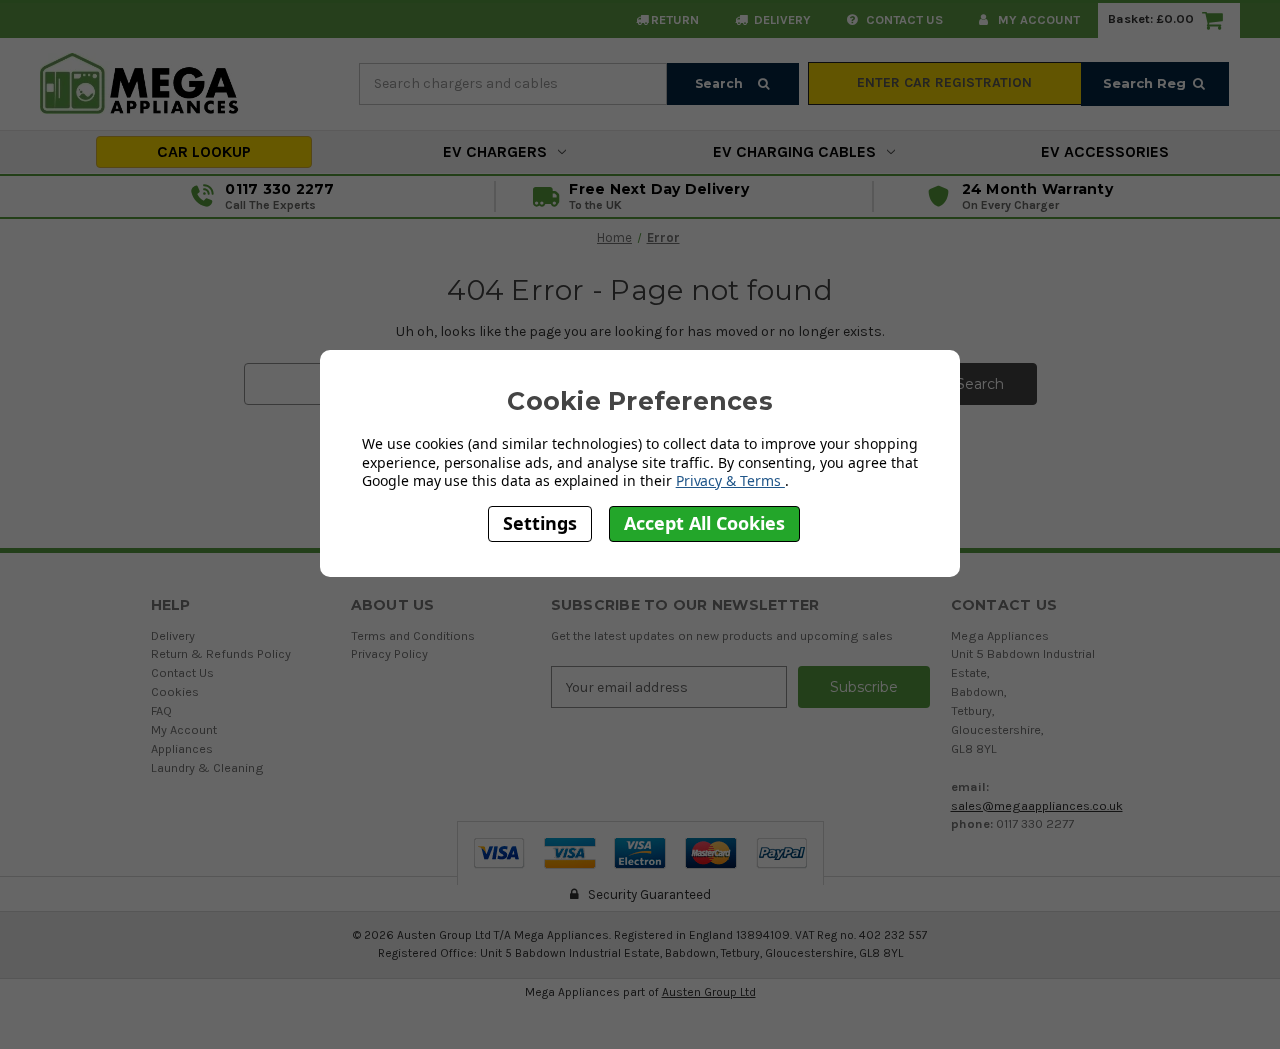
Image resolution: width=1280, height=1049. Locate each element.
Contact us (903, 19)
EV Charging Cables (794, 151)
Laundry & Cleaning (207, 767)
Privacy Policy (389, 653)
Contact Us (182, 672)
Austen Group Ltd (709, 992)
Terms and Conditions (413, 635)
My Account (1037, 19)
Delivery (781, 19)
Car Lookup (204, 151)
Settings (540, 523)
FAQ (161, 710)
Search (720, 83)
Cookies (175, 691)
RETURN (675, 19)
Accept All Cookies (704, 523)
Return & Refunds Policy (221, 653)
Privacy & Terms (730, 480)
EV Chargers (495, 151)
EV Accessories (1105, 151)
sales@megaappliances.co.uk (1037, 805)
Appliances (182, 748)
